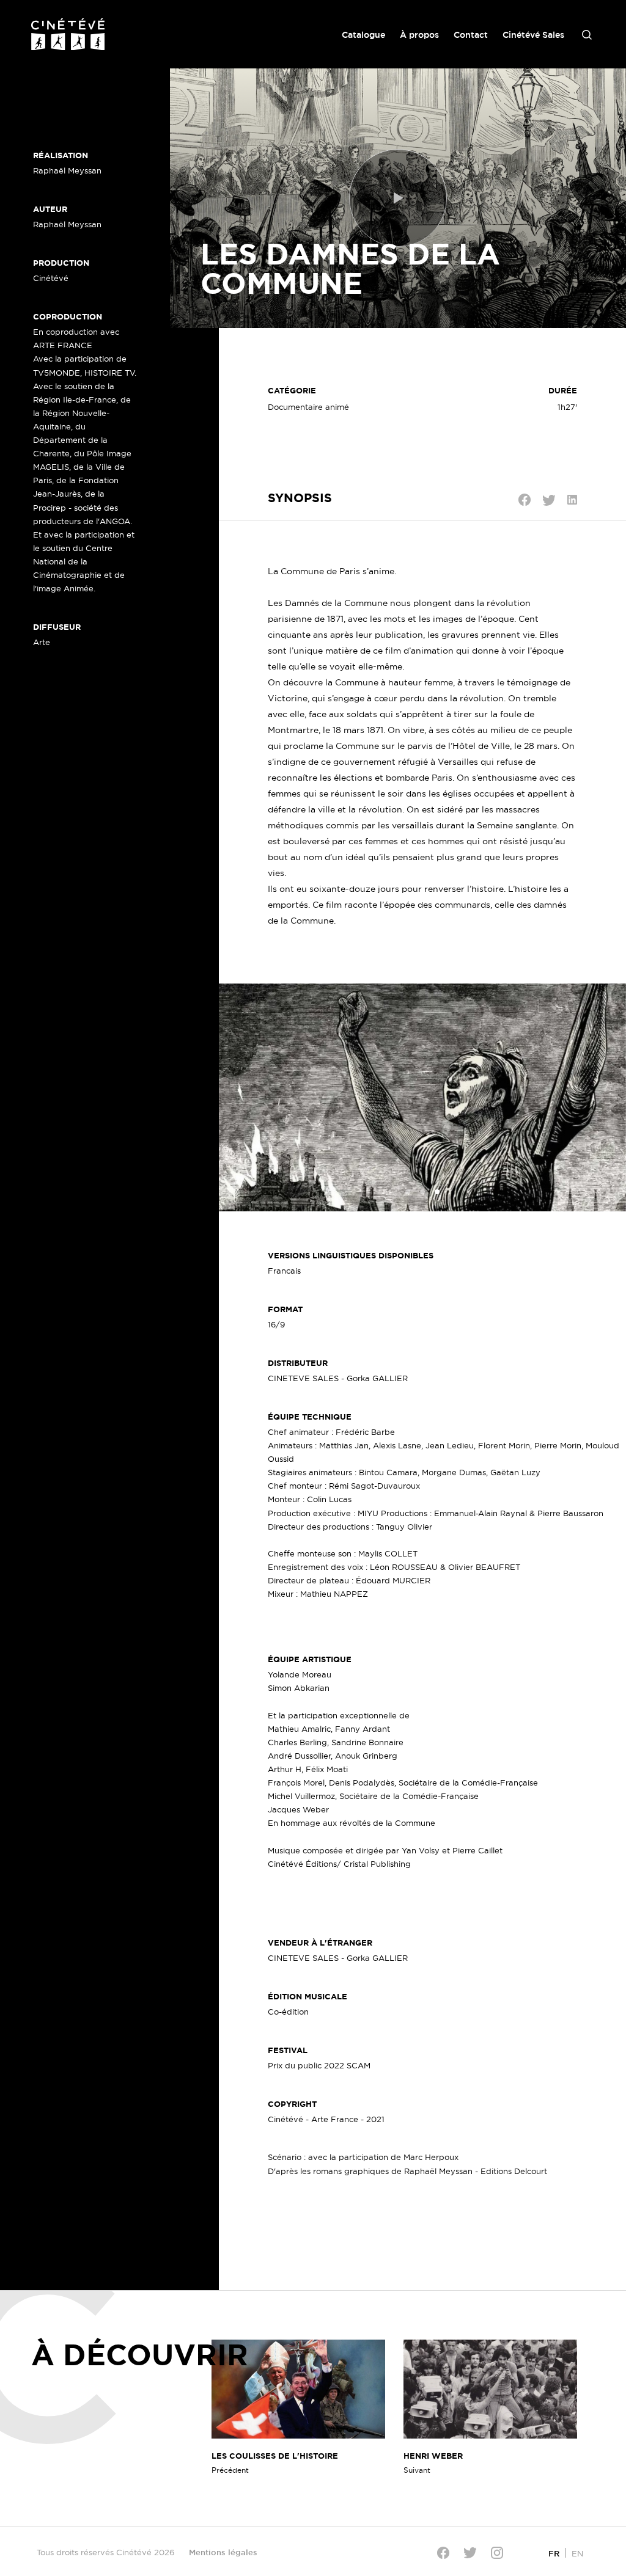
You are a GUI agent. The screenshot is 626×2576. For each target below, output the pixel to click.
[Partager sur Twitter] (549, 500)
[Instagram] (497, 2553)
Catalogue (363, 35)
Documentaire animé (308, 407)
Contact (471, 35)
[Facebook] (443, 2553)
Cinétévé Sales (533, 35)
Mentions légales (223, 2552)
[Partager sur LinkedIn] (572, 500)
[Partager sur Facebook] (525, 500)
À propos (419, 35)
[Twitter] (470, 2552)
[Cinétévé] (68, 34)
